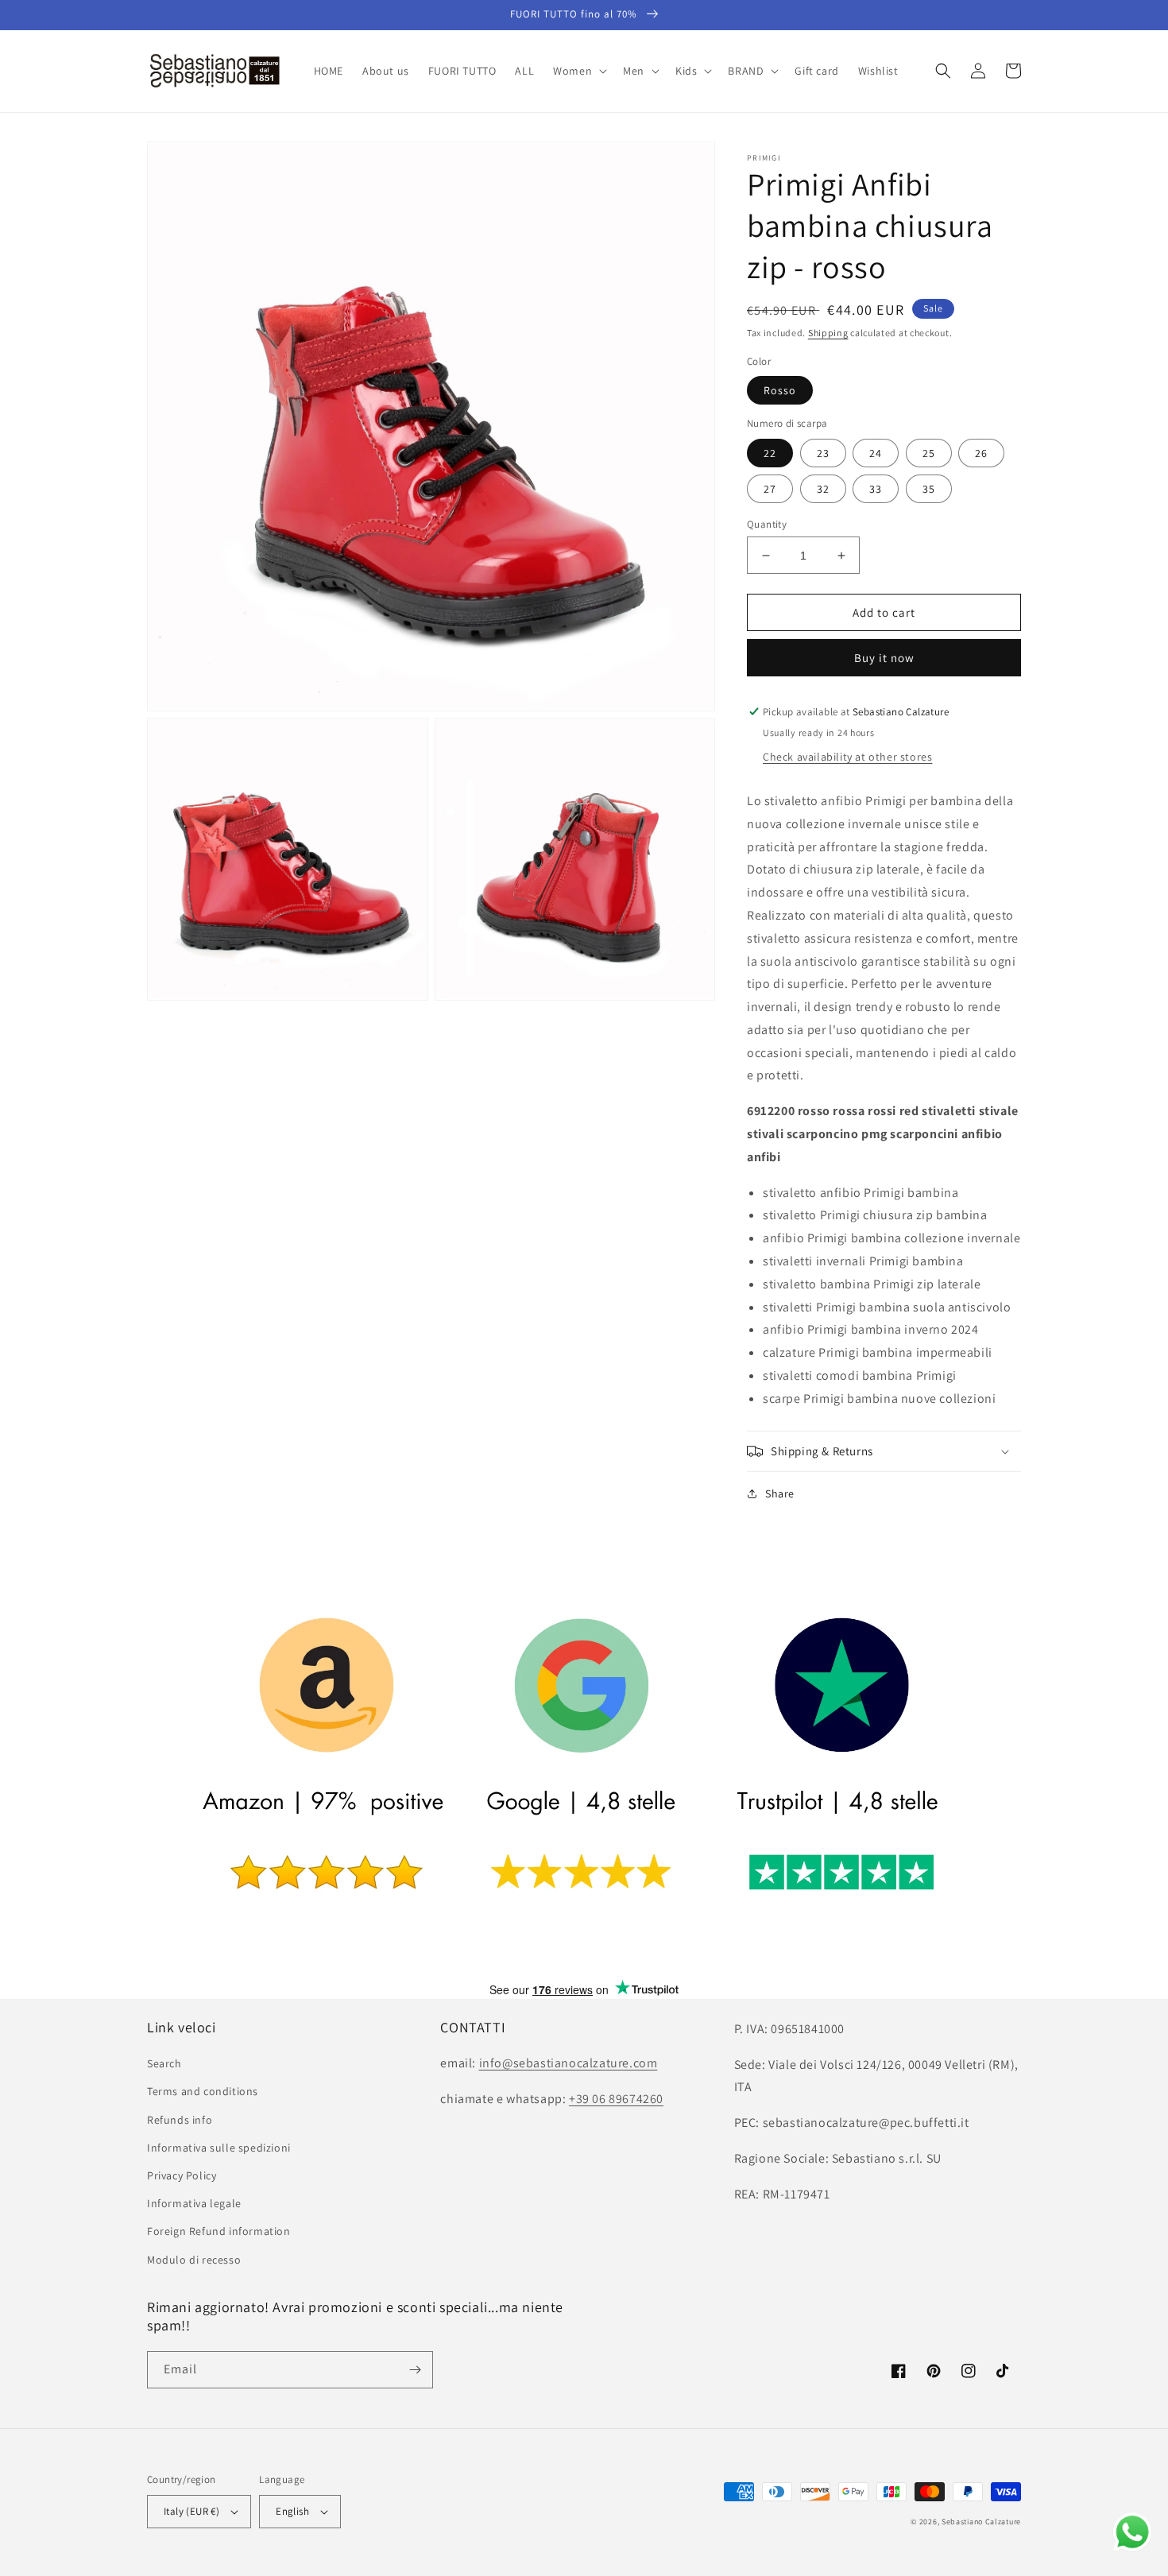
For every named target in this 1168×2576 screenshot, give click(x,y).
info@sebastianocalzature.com (569, 2063)
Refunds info (180, 2120)
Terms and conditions (203, 2091)
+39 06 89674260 (616, 2099)
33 (876, 489)
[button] (578, 71)
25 (929, 453)
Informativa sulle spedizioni (219, 2148)
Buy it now (884, 658)
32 (823, 489)
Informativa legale (194, 2203)
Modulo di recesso (194, 2260)
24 (876, 453)
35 (929, 489)
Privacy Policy (182, 2175)
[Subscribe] (415, 2370)
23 (823, 453)
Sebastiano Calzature (981, 2522)
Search (164, 2063)
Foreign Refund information (219, 2231)
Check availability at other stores (847, 757)
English (292, 2511)
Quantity (767, 524)
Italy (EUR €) (191, 2511)
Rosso (780, 390)
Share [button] (780, 1493)
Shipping (828, 333)
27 (770, 489)
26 (981, 453)
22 (770, 453)
